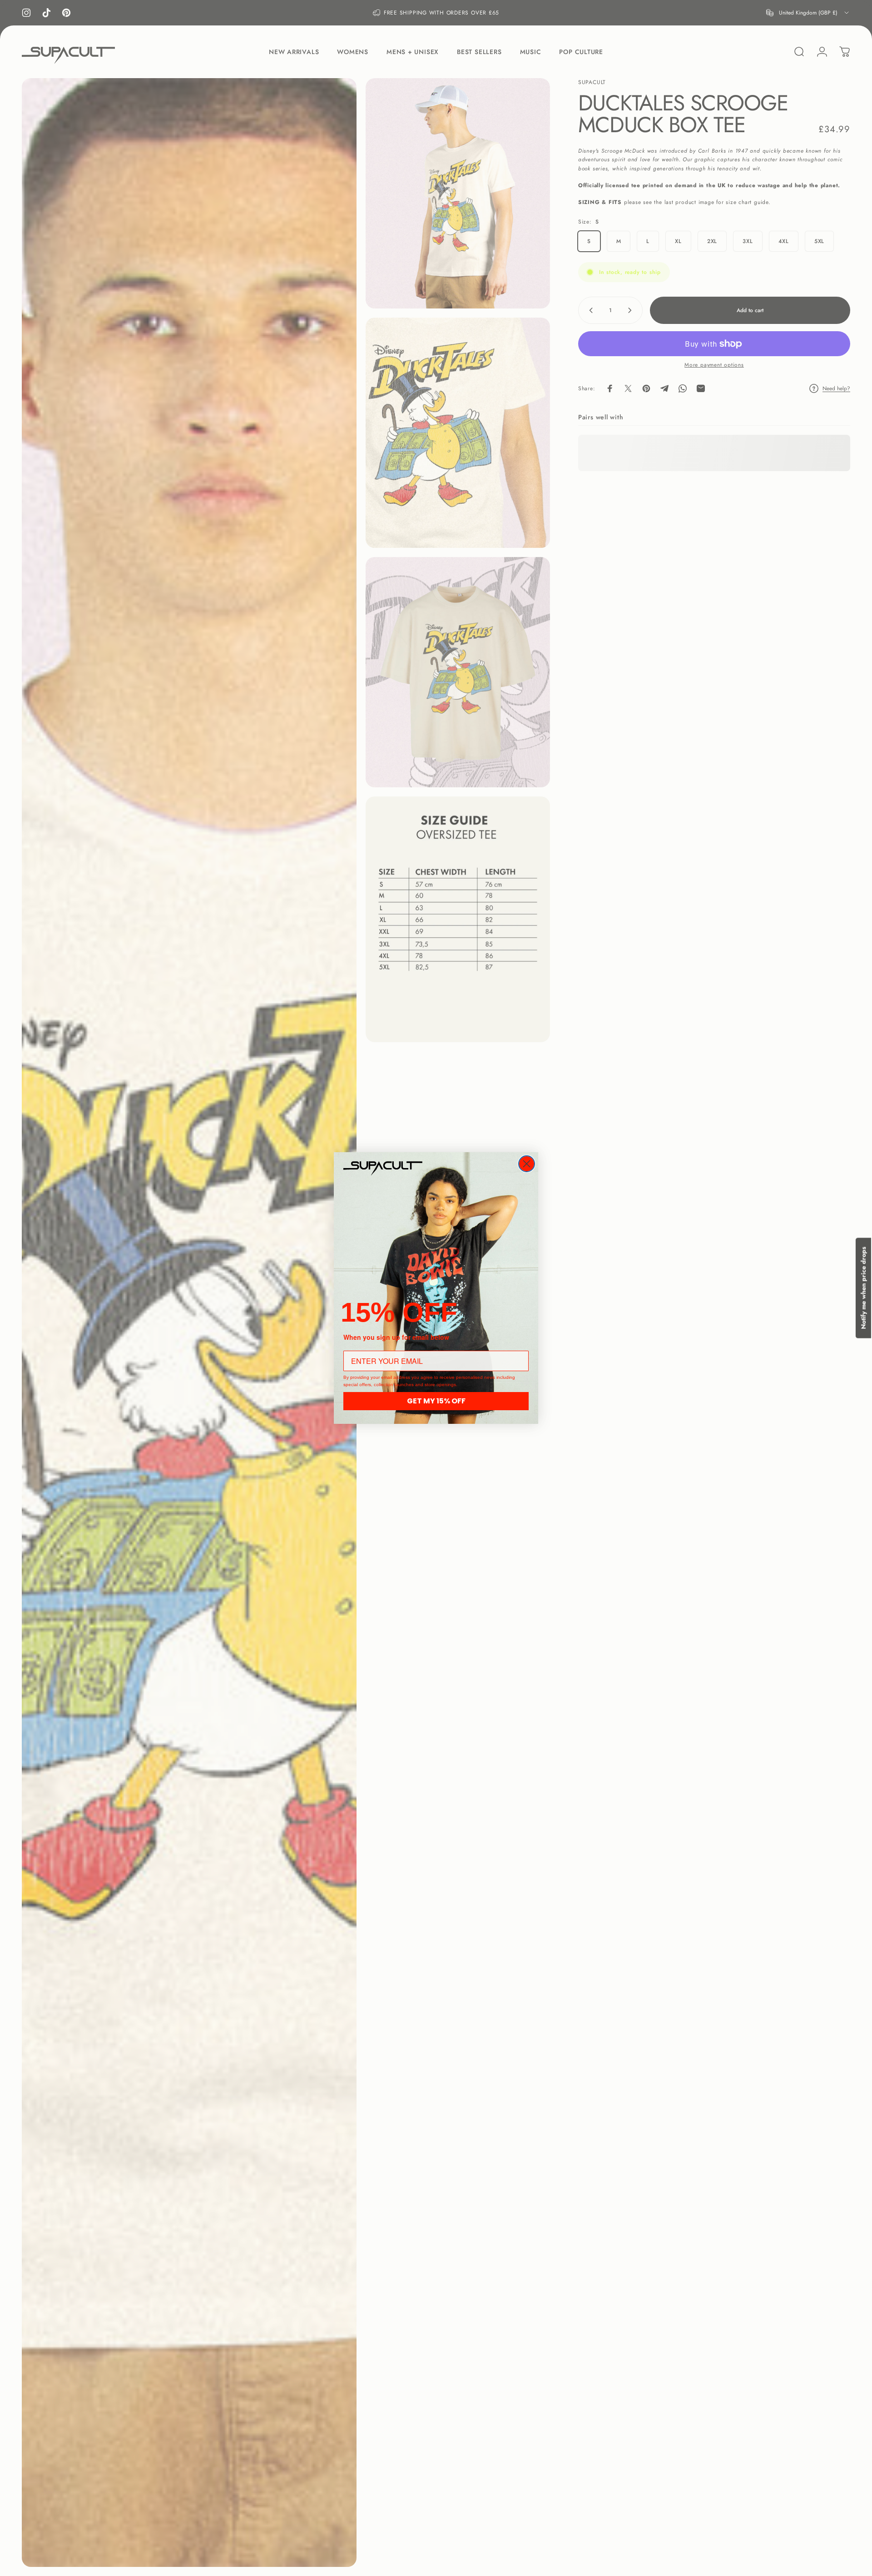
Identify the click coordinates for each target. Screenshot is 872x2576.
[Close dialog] (527, 1164)
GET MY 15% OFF (436, 1401)
